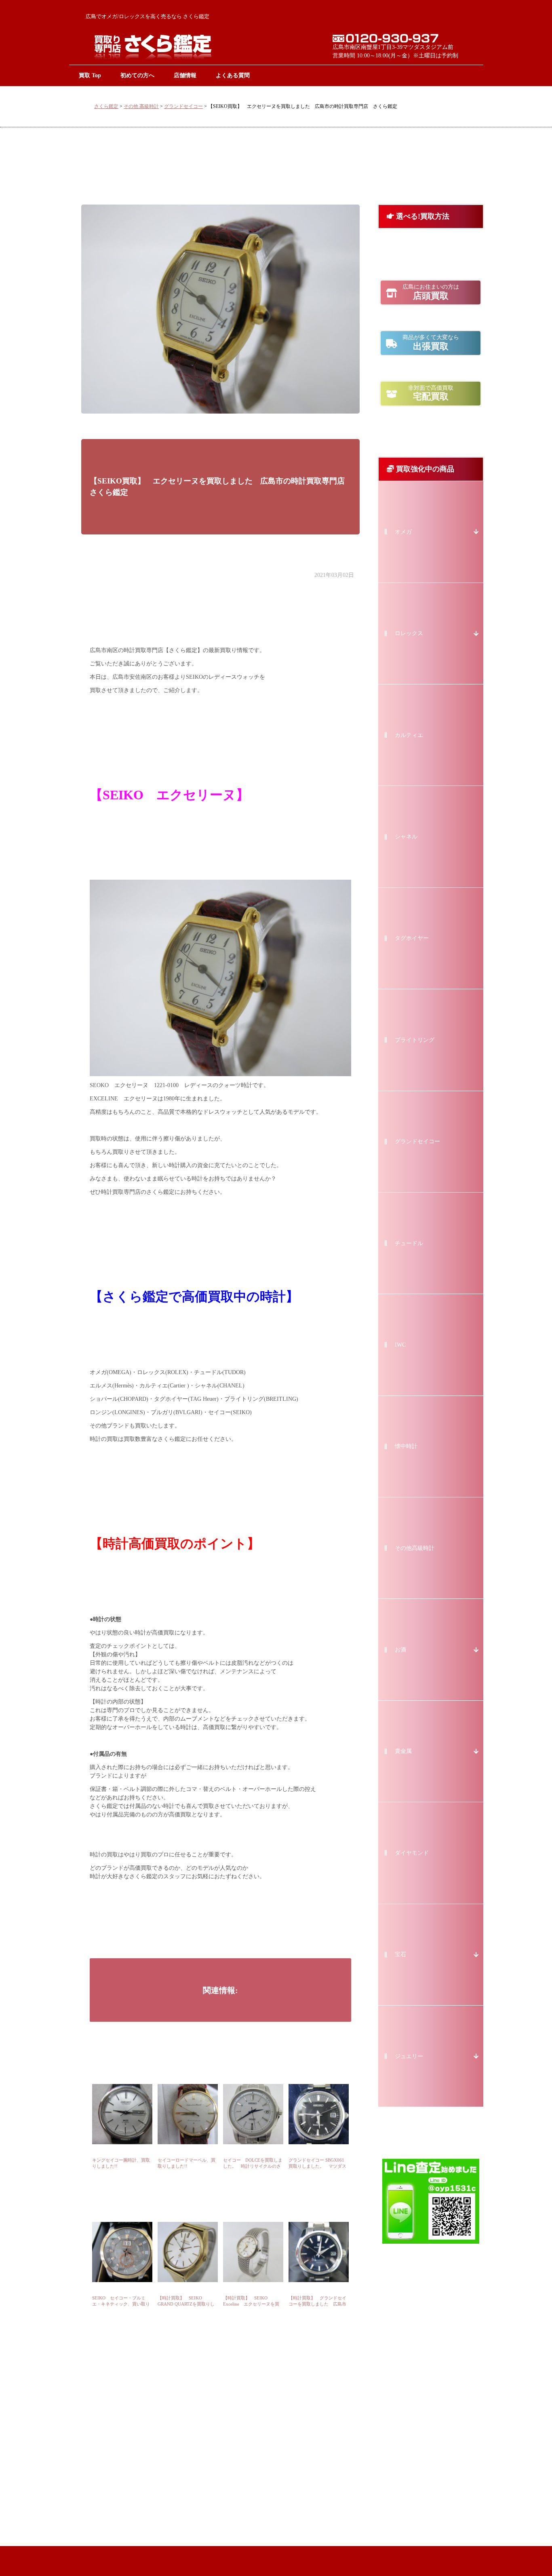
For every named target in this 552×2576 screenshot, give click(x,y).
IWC (400, 1345)
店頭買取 (431, 292)
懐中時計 (406, 1446)
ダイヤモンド (412, 1853)
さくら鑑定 (106, 106)
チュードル (409, 1243)
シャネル (406, 837)
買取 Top (90, 75)
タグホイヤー (412, 938)
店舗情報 (185, 75)
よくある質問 (233, 75)
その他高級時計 (415, 1548)
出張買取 (431, 343)
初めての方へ (137, 75)
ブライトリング (415, 1040)
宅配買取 (431, 393)
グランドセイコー (183, 106)
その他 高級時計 (141, 106)
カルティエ (409, 735)
